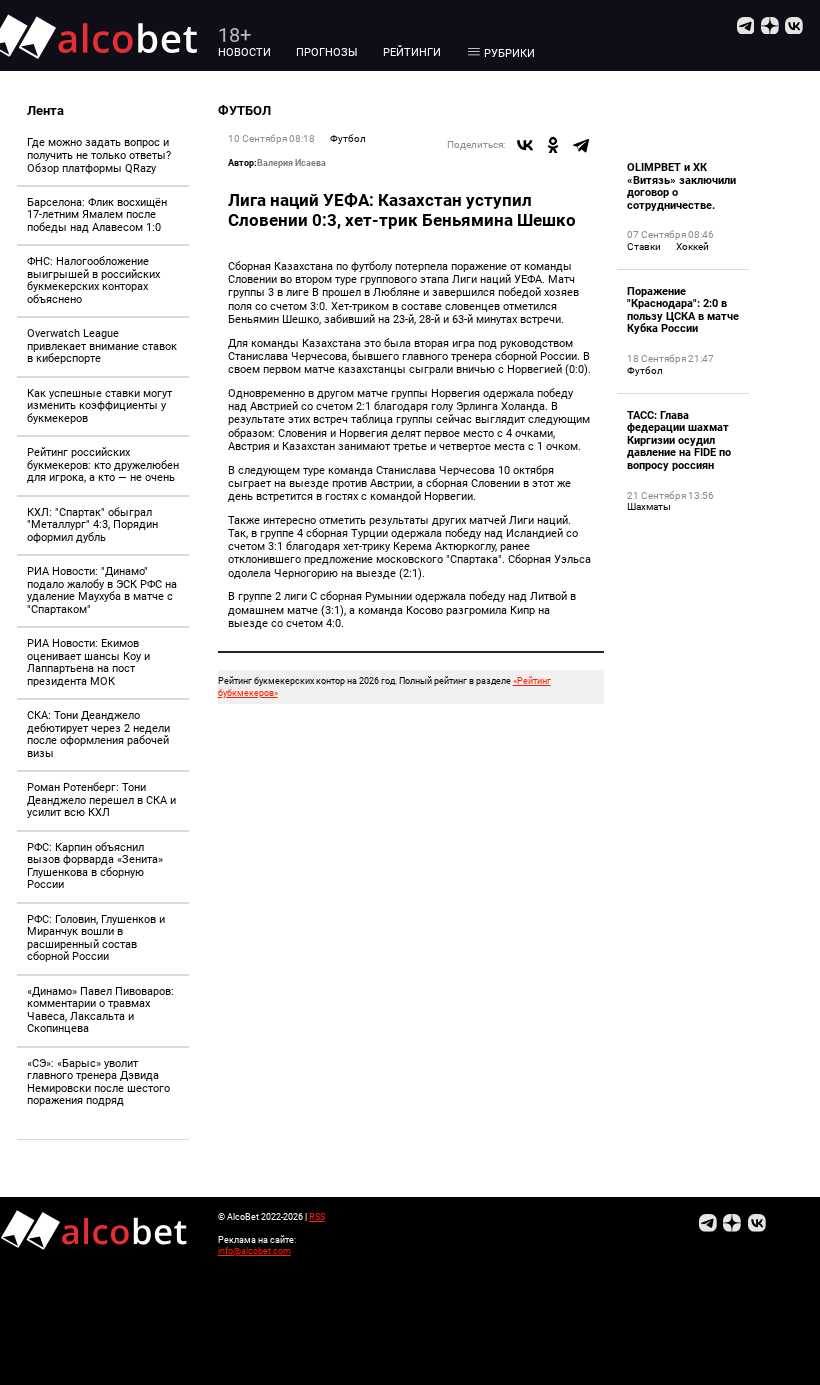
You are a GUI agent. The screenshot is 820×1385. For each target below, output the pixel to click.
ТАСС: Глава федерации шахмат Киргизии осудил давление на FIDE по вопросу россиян (679, 440)
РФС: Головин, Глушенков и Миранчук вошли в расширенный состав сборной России (96, 938)
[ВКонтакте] (525, 145)
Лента (45, 110)
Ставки (644, 246)
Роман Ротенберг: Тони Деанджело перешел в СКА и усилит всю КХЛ (101, 800)
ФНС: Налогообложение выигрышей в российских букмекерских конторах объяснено (93, 280)
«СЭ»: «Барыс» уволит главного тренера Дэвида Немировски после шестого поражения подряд (98, 1082)
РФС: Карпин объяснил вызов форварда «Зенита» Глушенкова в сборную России (95, 866)
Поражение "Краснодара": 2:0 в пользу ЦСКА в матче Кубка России (683, 310)
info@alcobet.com (254, 1250)
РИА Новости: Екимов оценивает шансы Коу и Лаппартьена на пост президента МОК (88, 662)
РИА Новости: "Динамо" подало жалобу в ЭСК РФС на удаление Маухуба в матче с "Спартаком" (102, 590)
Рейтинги (412, 52)
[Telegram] (581, 145)
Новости (244, 52)
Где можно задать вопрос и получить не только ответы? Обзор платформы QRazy (99, 155)
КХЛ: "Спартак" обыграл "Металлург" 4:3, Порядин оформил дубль (92, 525)
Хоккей (692, 246)
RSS (317, 1216)
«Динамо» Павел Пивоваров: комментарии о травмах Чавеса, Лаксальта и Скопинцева (100, 1010)
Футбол (348, 138)
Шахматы (649, 506)
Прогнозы (327, 52)
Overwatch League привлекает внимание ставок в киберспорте (102, 346)
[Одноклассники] (553, 145)
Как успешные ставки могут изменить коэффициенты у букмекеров (99, 406)
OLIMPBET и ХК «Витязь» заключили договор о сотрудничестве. (681, 186)
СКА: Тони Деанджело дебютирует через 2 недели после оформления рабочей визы (98, 734)
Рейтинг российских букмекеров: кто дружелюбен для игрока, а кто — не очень (103, 465)
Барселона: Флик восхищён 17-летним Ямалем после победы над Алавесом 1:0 (97, 215)
